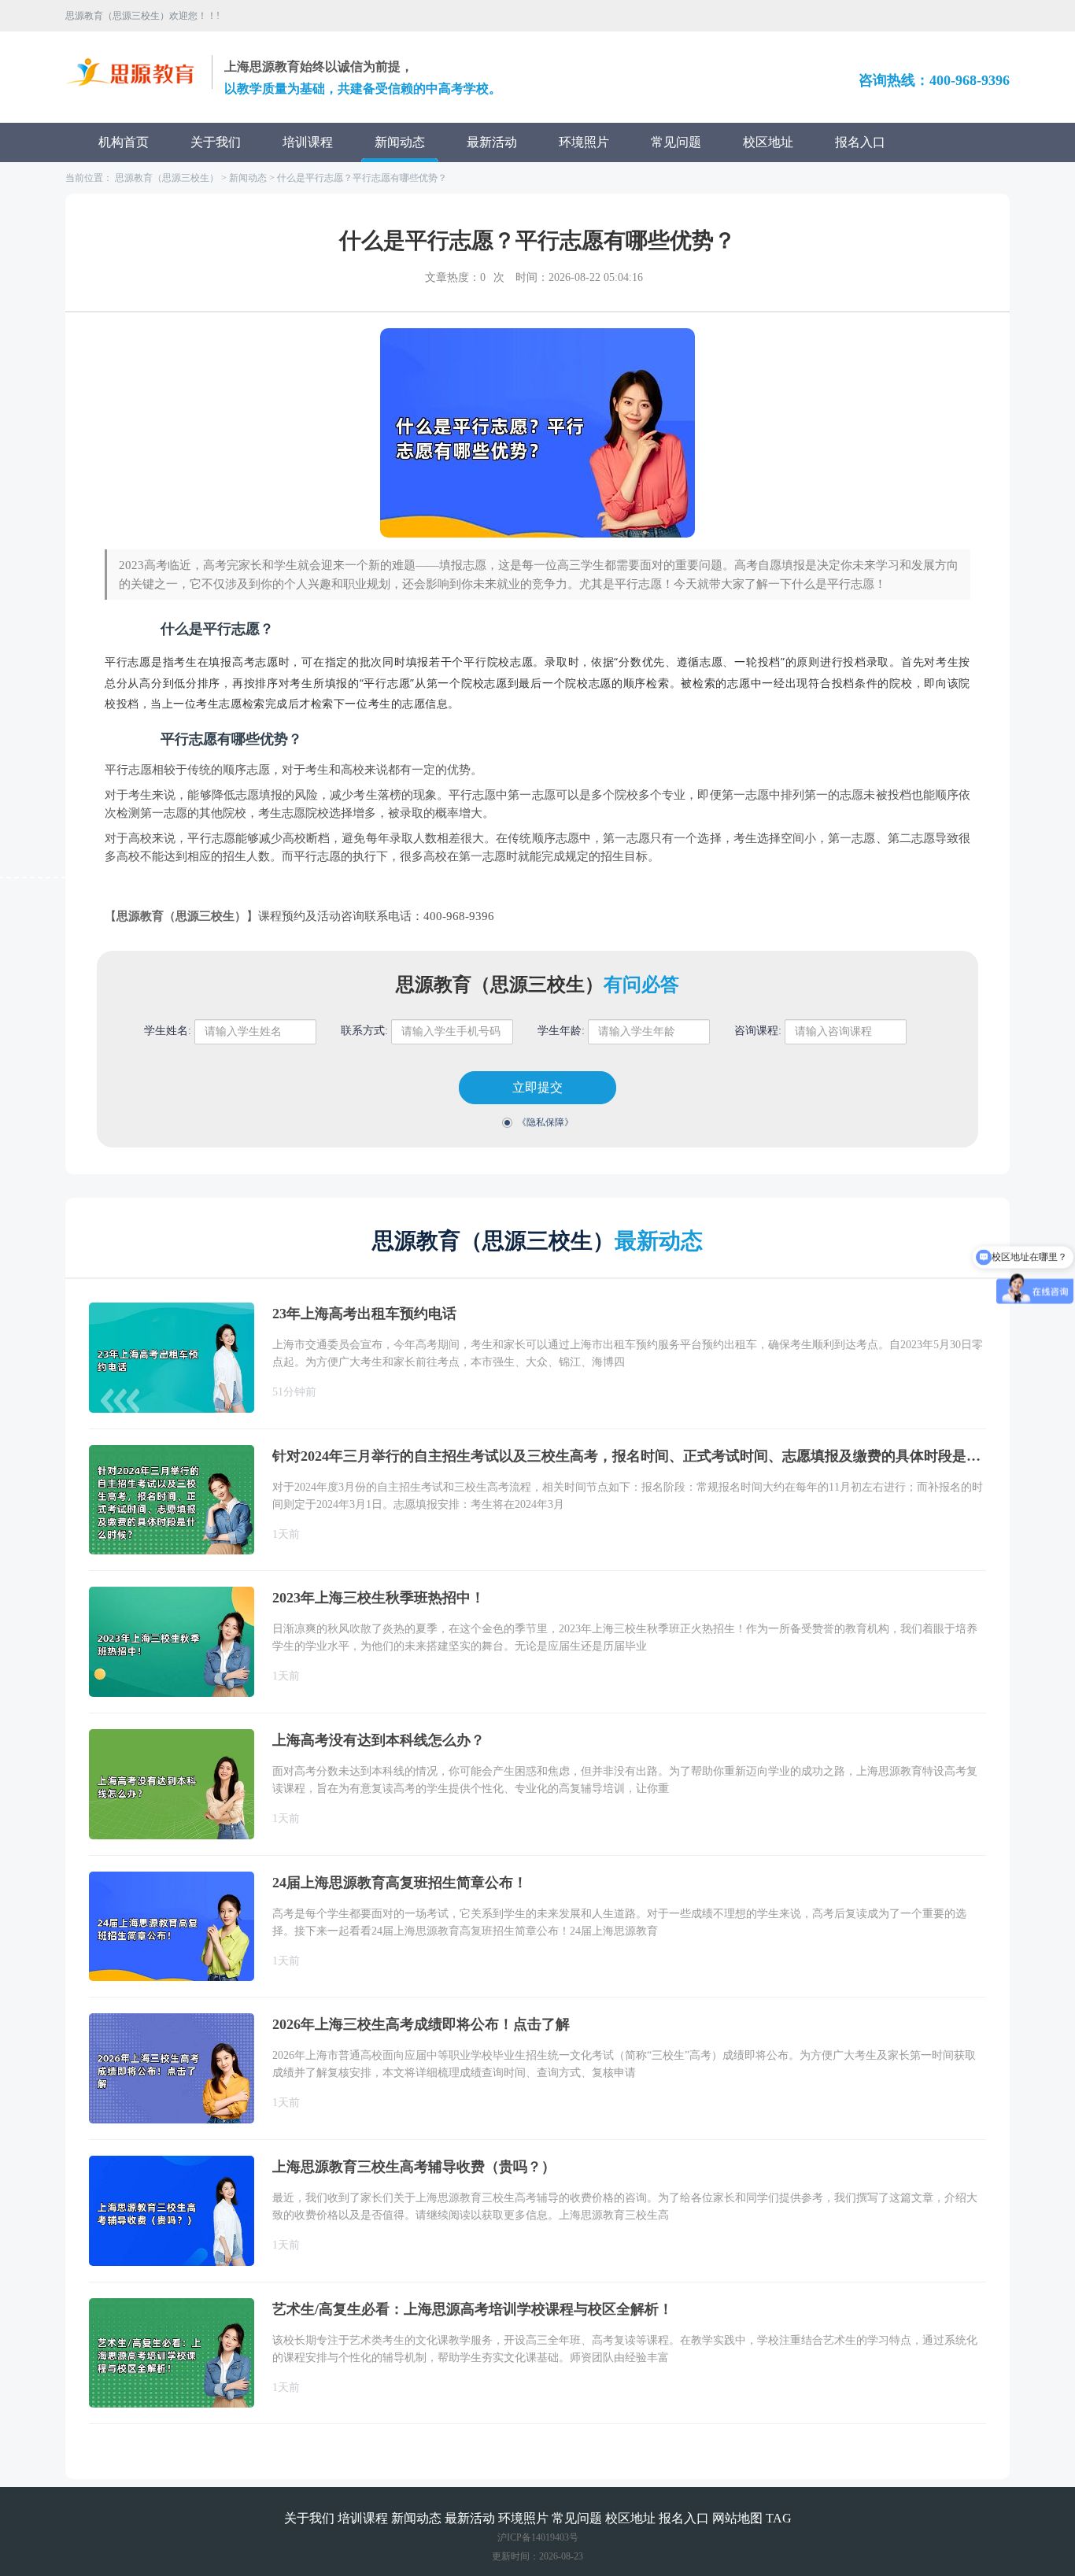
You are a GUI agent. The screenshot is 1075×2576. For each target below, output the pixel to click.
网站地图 (737, 2518)
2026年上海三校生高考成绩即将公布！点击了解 (421, 2024)
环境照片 (584, 142)
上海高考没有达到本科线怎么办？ (379, 1740)
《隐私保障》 (545, 1122)
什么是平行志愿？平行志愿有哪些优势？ (362, 178)
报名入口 (860, 142)
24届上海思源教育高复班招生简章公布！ (400, 1883)
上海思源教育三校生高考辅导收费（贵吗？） (414, 2167)
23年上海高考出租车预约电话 (364, 1314)
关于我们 (216, 142)
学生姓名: (168, 1031)
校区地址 (768, 142)
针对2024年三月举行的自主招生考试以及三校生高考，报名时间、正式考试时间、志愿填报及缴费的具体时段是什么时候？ (629, 1456)
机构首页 (124, 142)
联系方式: (364, 1031)
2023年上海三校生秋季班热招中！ (379, 1598)
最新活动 (492, 142)
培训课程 (308, 142)
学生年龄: (561, 1031)
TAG (779, 2518)
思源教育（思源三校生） (167, 178)
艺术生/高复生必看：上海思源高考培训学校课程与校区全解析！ (473, 2309)
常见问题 (676, 142)
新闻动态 (400, 142)
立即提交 (537, 1087)
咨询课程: (758, 1031)
